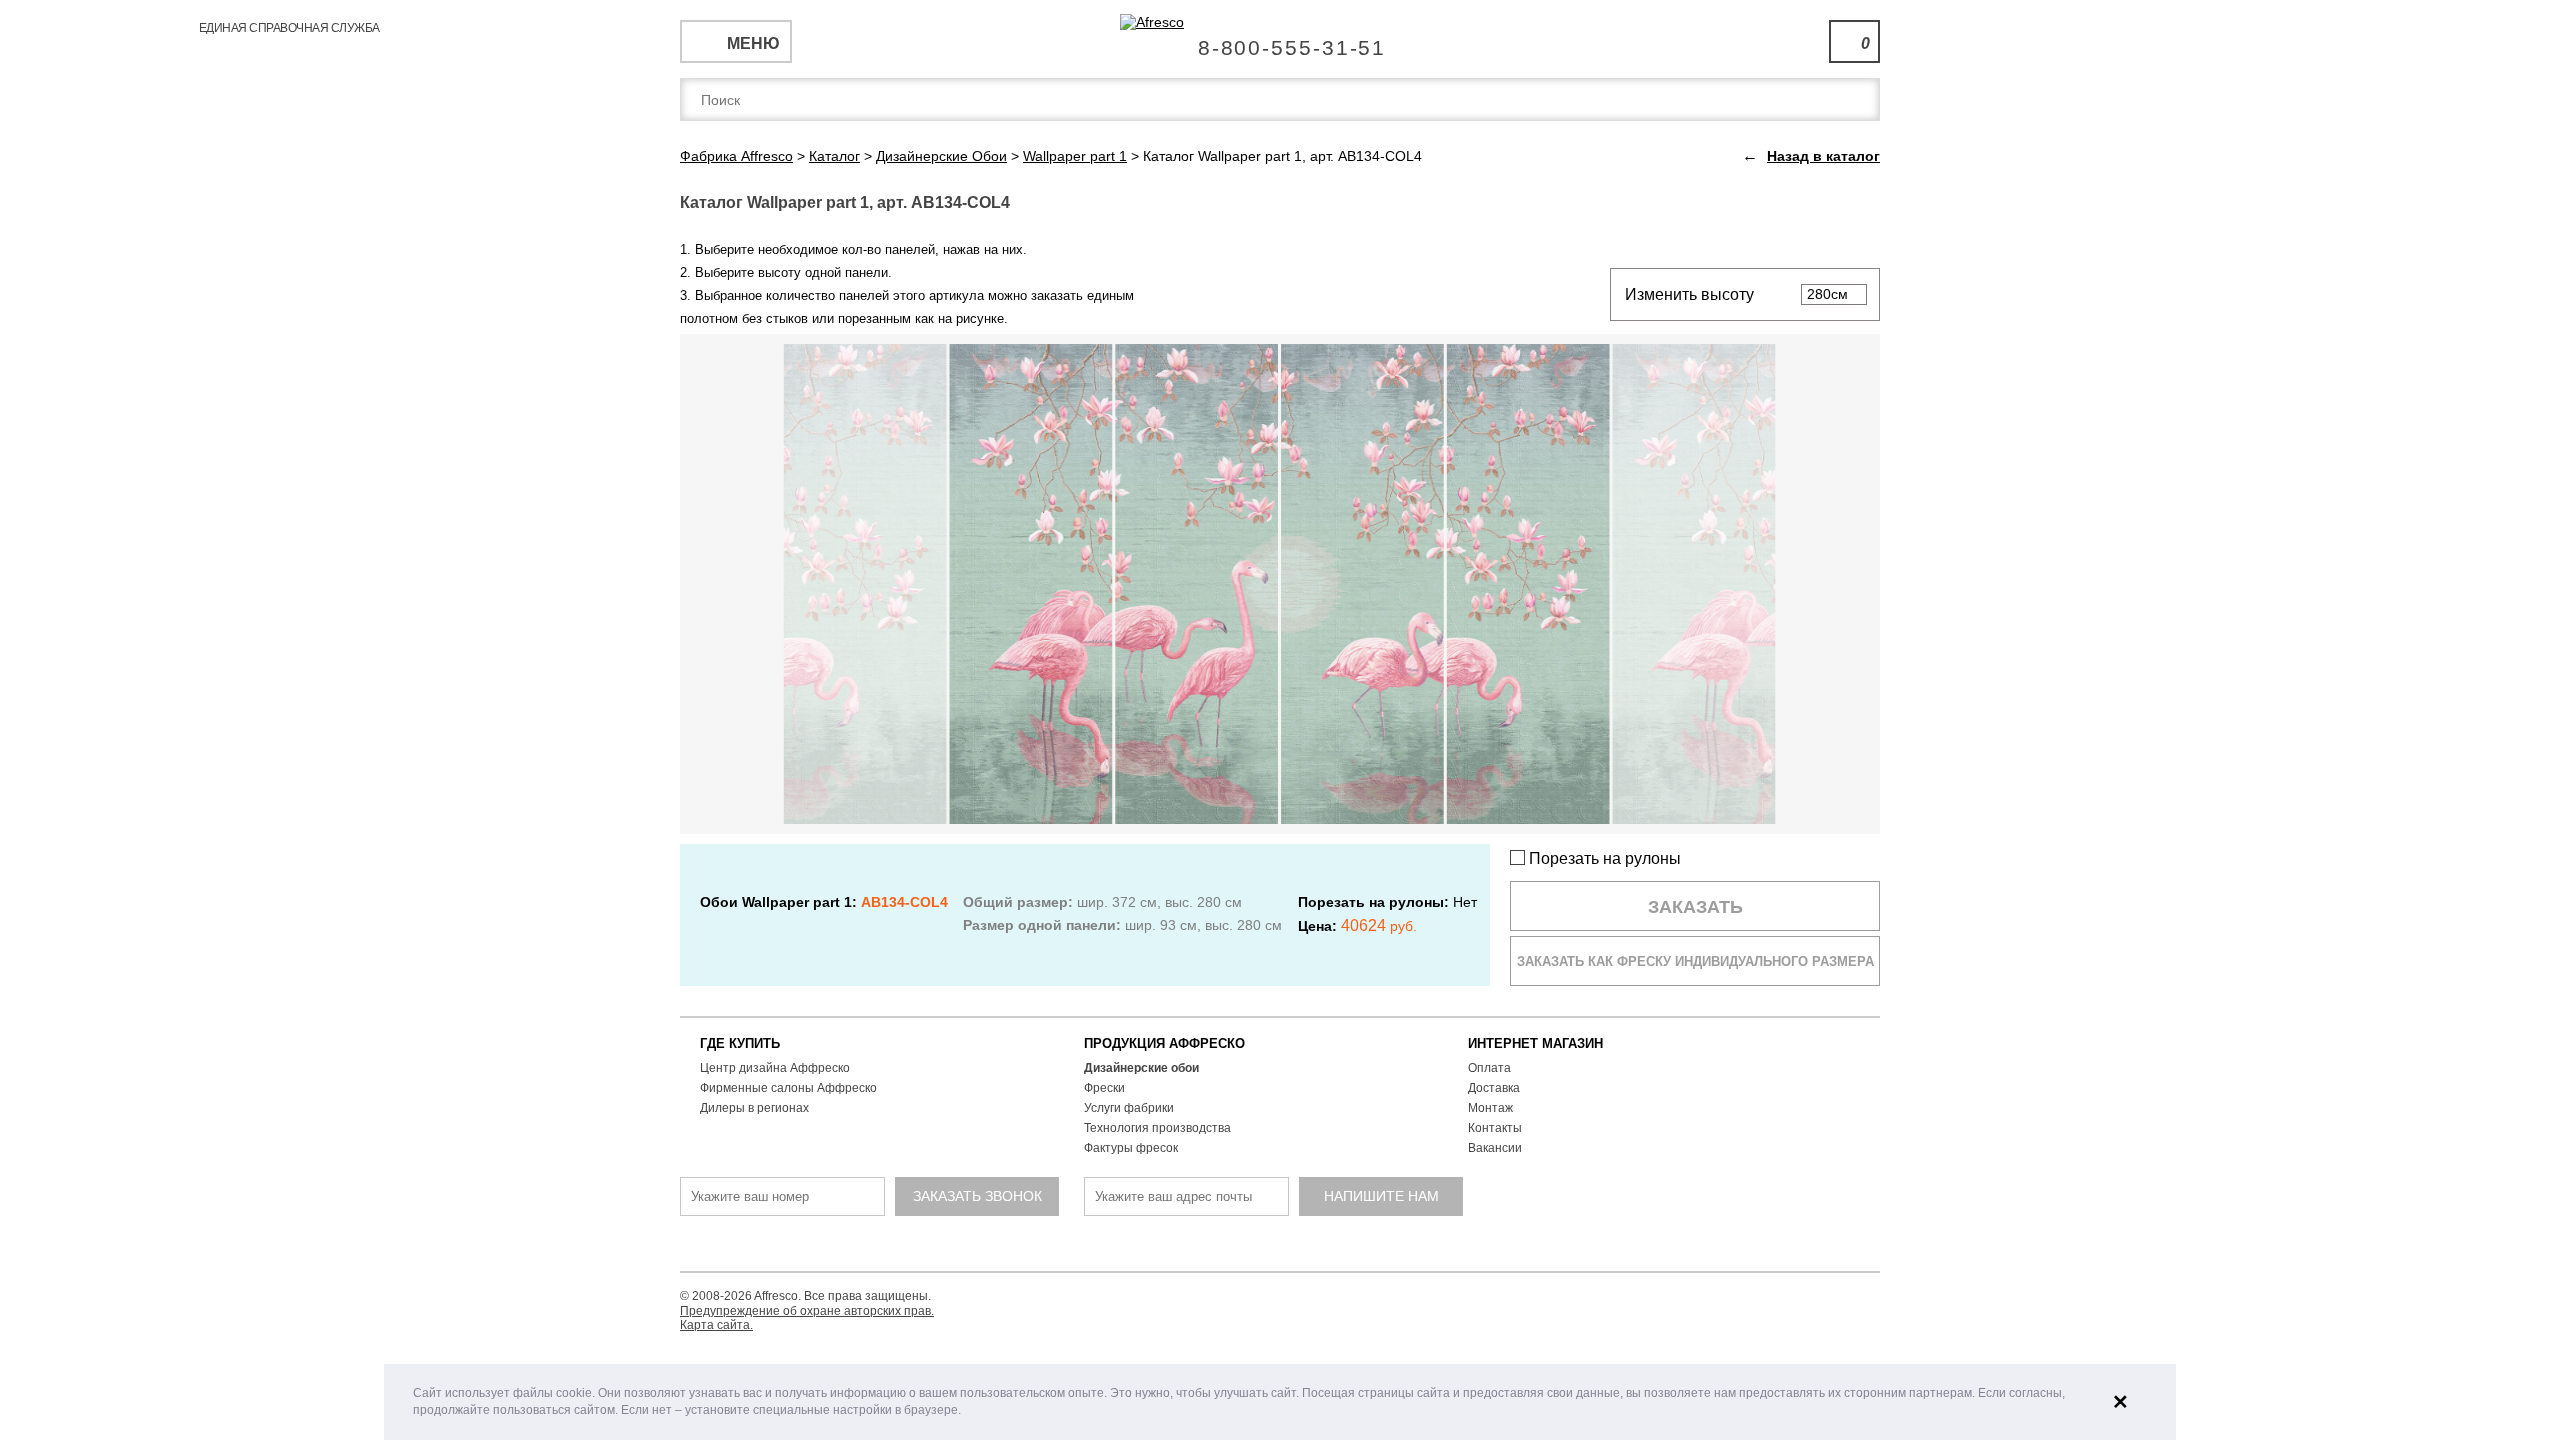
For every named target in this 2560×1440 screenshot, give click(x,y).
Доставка (1494, 1088)
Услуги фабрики (1129, 1108)
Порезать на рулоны (1603, 858)
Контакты (1495, 1128)
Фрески (1104, 1088)
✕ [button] (2120, 1402)
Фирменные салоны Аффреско (788, 1088)
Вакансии (1495, 1148)
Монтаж (1490, 1108)
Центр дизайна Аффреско (775, 1068)
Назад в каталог (1823, 156)
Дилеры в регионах (754, 1108)
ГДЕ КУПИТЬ (740, 1043)
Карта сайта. (716, 1325)
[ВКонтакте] (1208, 1246)
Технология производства (1157, 1128)
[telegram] (1245, 1246)
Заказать (1695, 907)
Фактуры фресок (1131, 1148)
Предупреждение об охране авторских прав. (807, 1311)
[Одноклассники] (1282, 1246)
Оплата (1489, 1068)
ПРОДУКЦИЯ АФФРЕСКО (1164, 1043)
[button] (966, 1411)
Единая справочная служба (1280, 40)
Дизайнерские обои (1141, 1068)
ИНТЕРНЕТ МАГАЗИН (1535, 1043)
